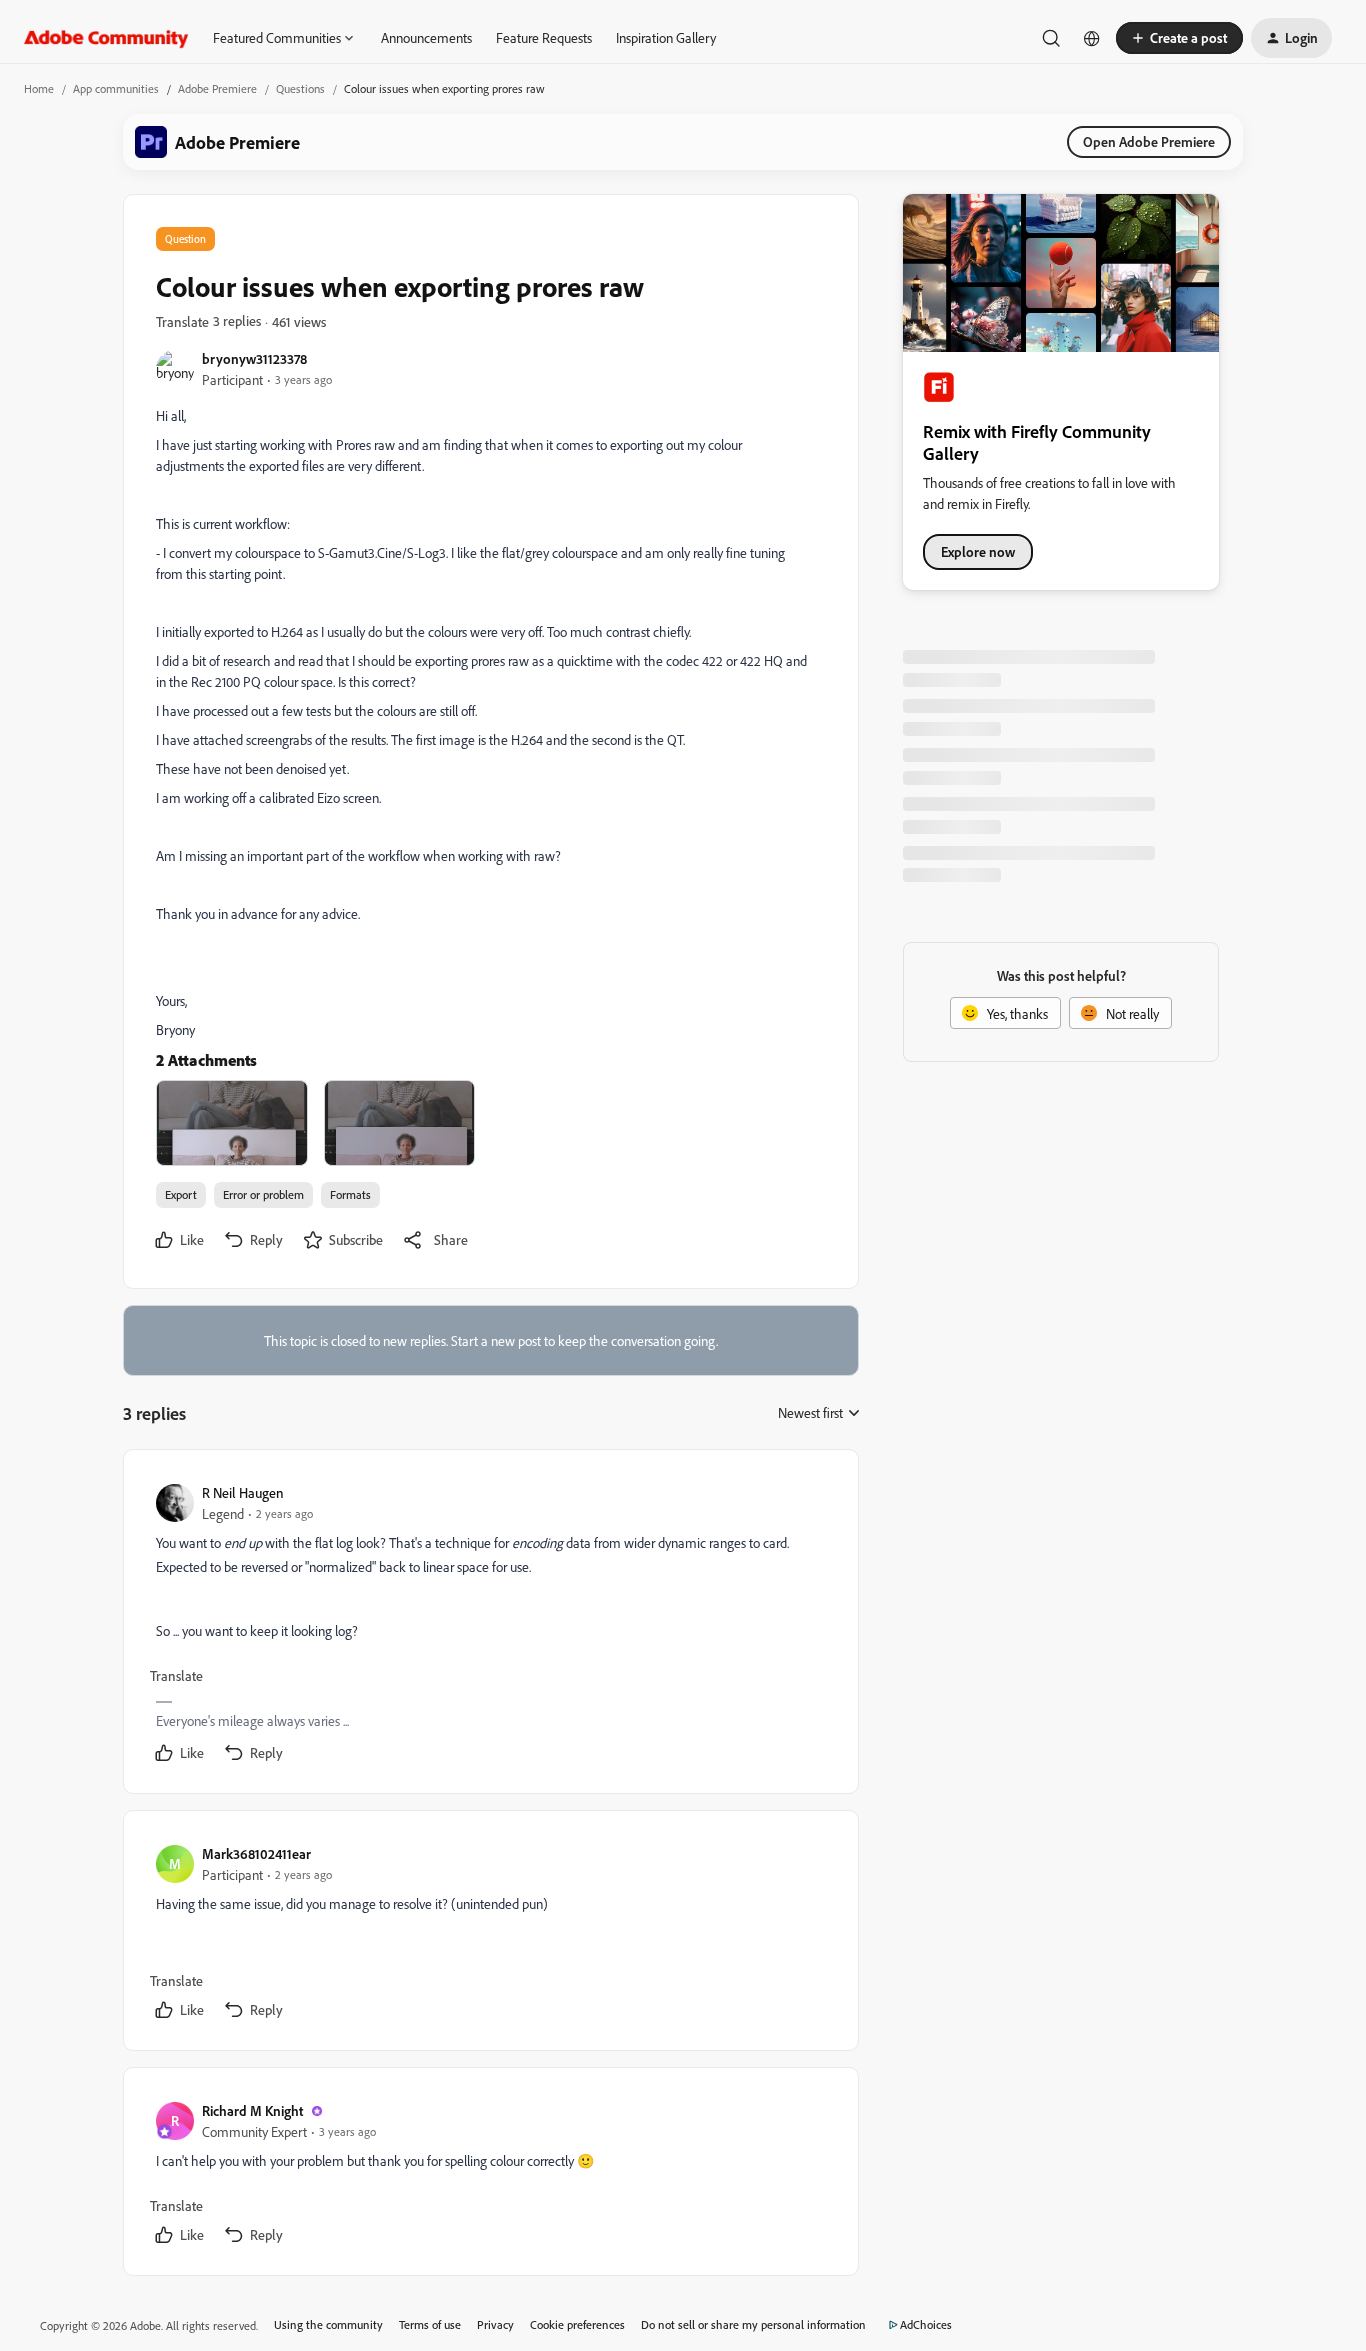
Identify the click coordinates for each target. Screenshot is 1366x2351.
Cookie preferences (577, 2324)
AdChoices (926, 2324)
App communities (116, 88)
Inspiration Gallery (666, 37)
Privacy (495, 2324)
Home (39, 88)
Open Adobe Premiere (1149, 141)
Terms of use (430, 2324)
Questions (300, 88)
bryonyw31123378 (254, 358)
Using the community (328, 2324)
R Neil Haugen (243, 1492)
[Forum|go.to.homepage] (106, 38)
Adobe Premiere (217, 88)
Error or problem (263, 1194)
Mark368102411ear (256, 1853)
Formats (350, 1194)
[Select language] (1092, 38)
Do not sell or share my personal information (753, 2324)
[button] (1179, 38)
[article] (490, 1625)
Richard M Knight (252, 2110)
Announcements (426, 37)
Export (181, 1194)
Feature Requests (544, 37)
